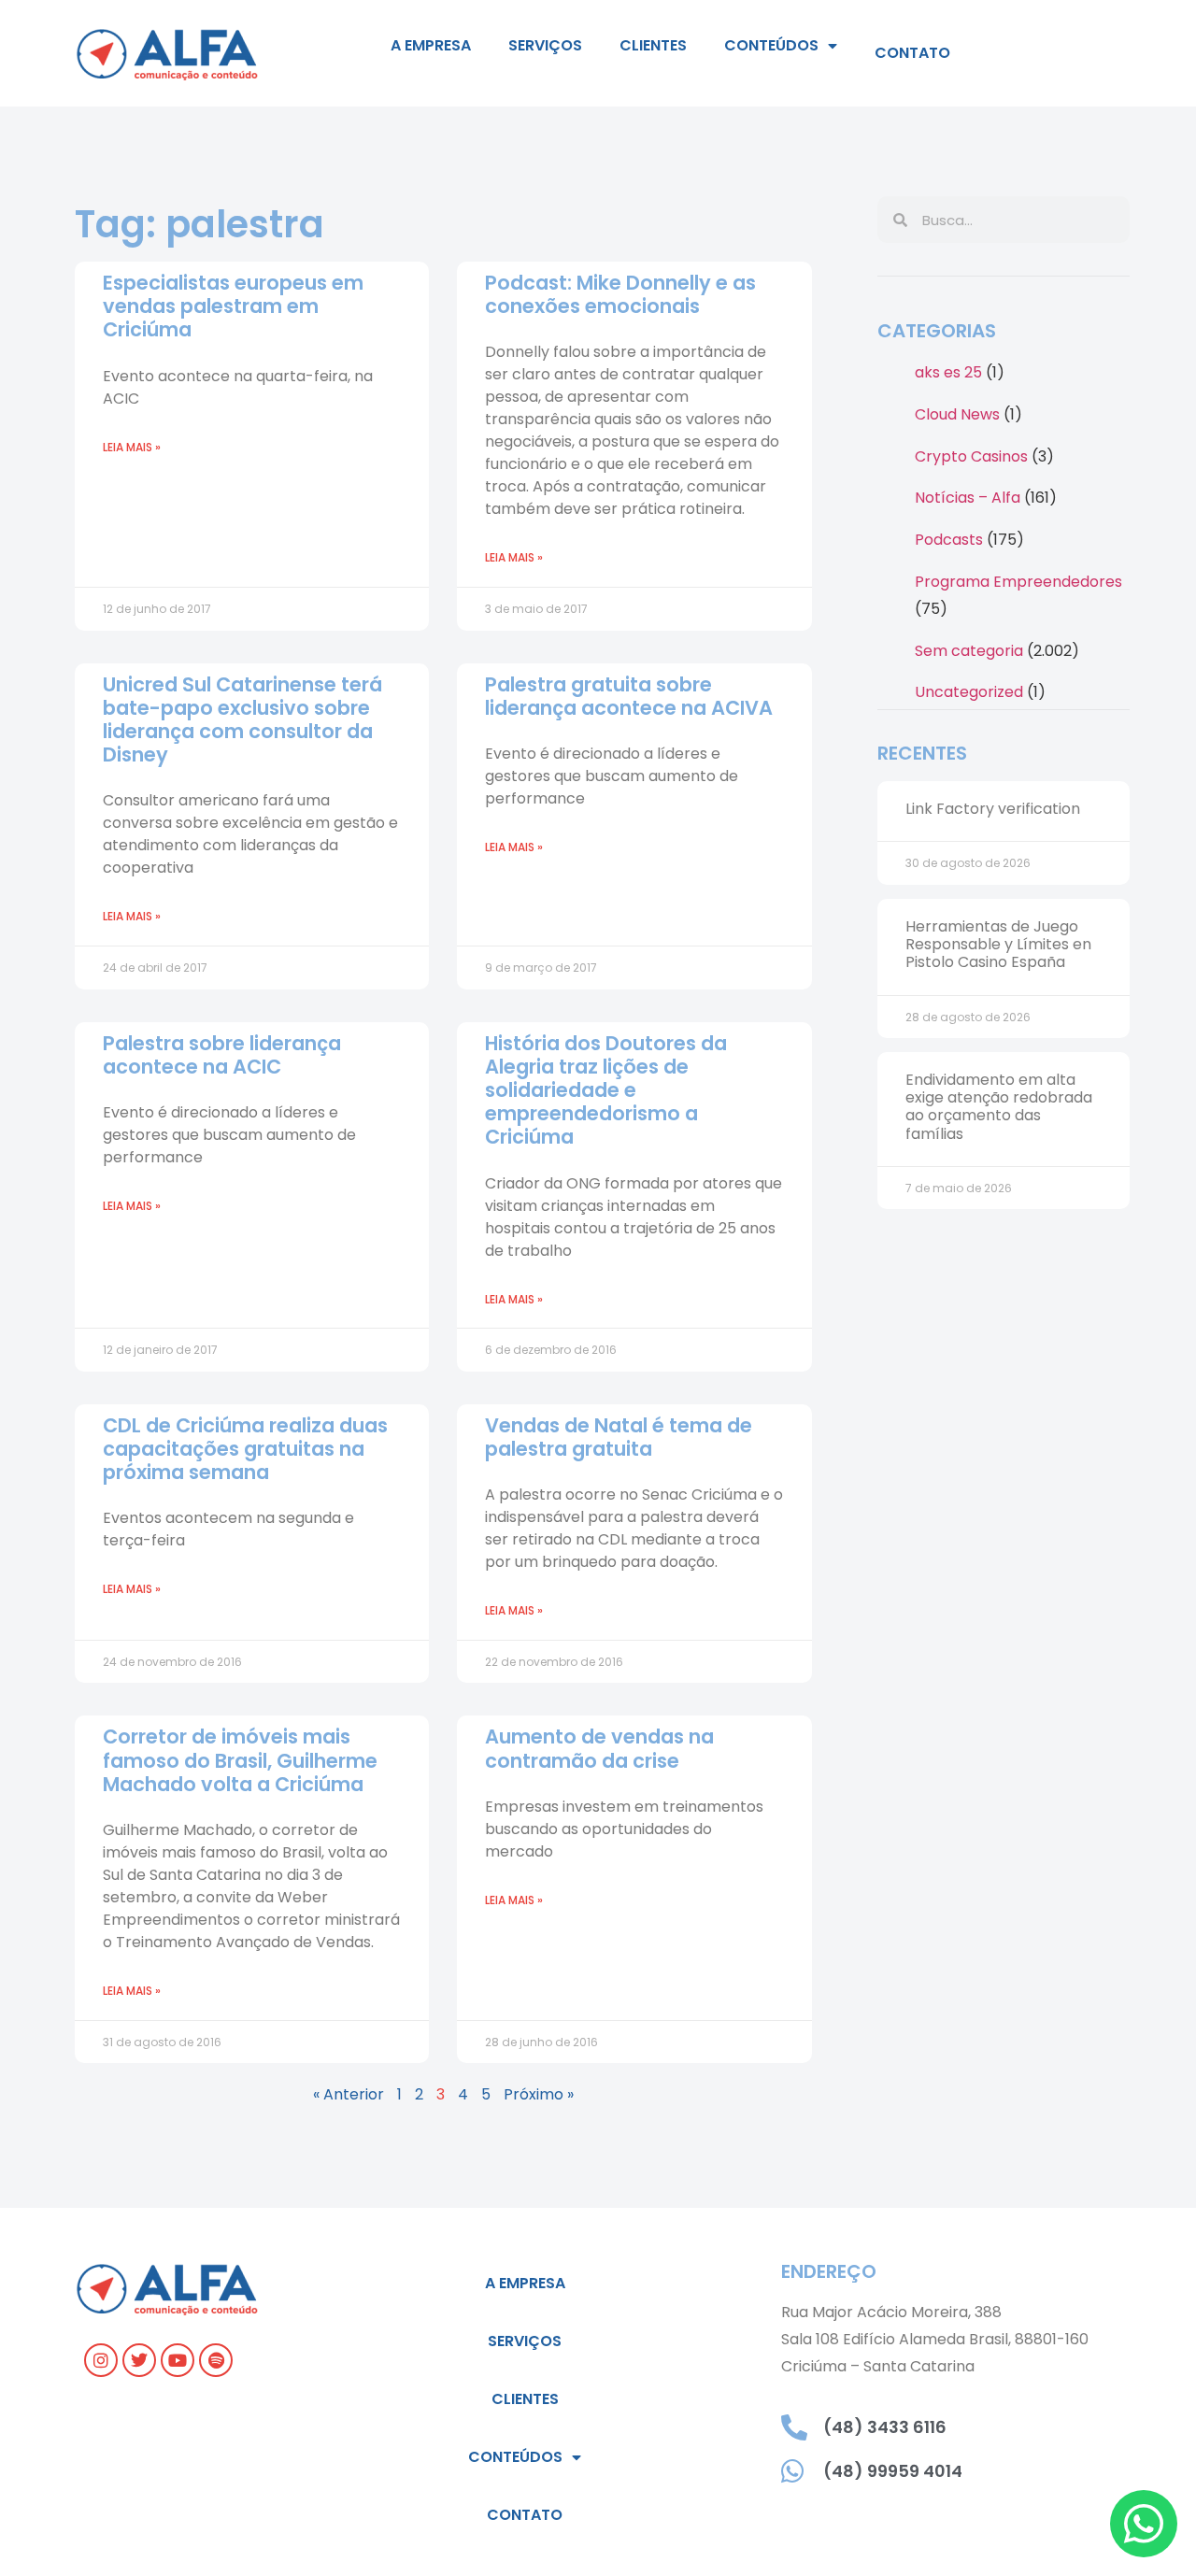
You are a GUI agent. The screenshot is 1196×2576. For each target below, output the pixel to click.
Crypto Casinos (971, 456)
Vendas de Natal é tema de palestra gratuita (619, 1437)
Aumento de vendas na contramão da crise (599, 1748)
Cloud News (957, 414)
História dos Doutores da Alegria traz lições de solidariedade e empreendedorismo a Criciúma (606, 1090)
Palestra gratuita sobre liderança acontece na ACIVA (629, 696)
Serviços (545, 45)
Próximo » (539, 2094)
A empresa (431, 45)
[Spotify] (216, 2360)
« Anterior (349, 2094)
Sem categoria (969, 651)
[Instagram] (101, 2360)
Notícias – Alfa (968, 498)
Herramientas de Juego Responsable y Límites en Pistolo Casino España (998, 944)
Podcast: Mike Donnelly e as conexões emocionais (620, 294)
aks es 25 (948, 372)
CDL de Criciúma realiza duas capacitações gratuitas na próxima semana (245, 1449)
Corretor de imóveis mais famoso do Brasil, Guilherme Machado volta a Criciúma (240, 1760)
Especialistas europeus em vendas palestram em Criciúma (233, 306)
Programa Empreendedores (1018, 582)
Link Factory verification (993, 809)
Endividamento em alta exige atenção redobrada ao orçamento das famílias (999, 1107)
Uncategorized (969, 692)
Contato (912, 53)
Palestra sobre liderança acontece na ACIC (222, 1055)
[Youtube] (178, 2360)
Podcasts (949, 540)
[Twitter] (139, 2360)
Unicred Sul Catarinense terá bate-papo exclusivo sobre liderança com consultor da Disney (242, 720)
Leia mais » (132, 447)
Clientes (653, 45)
